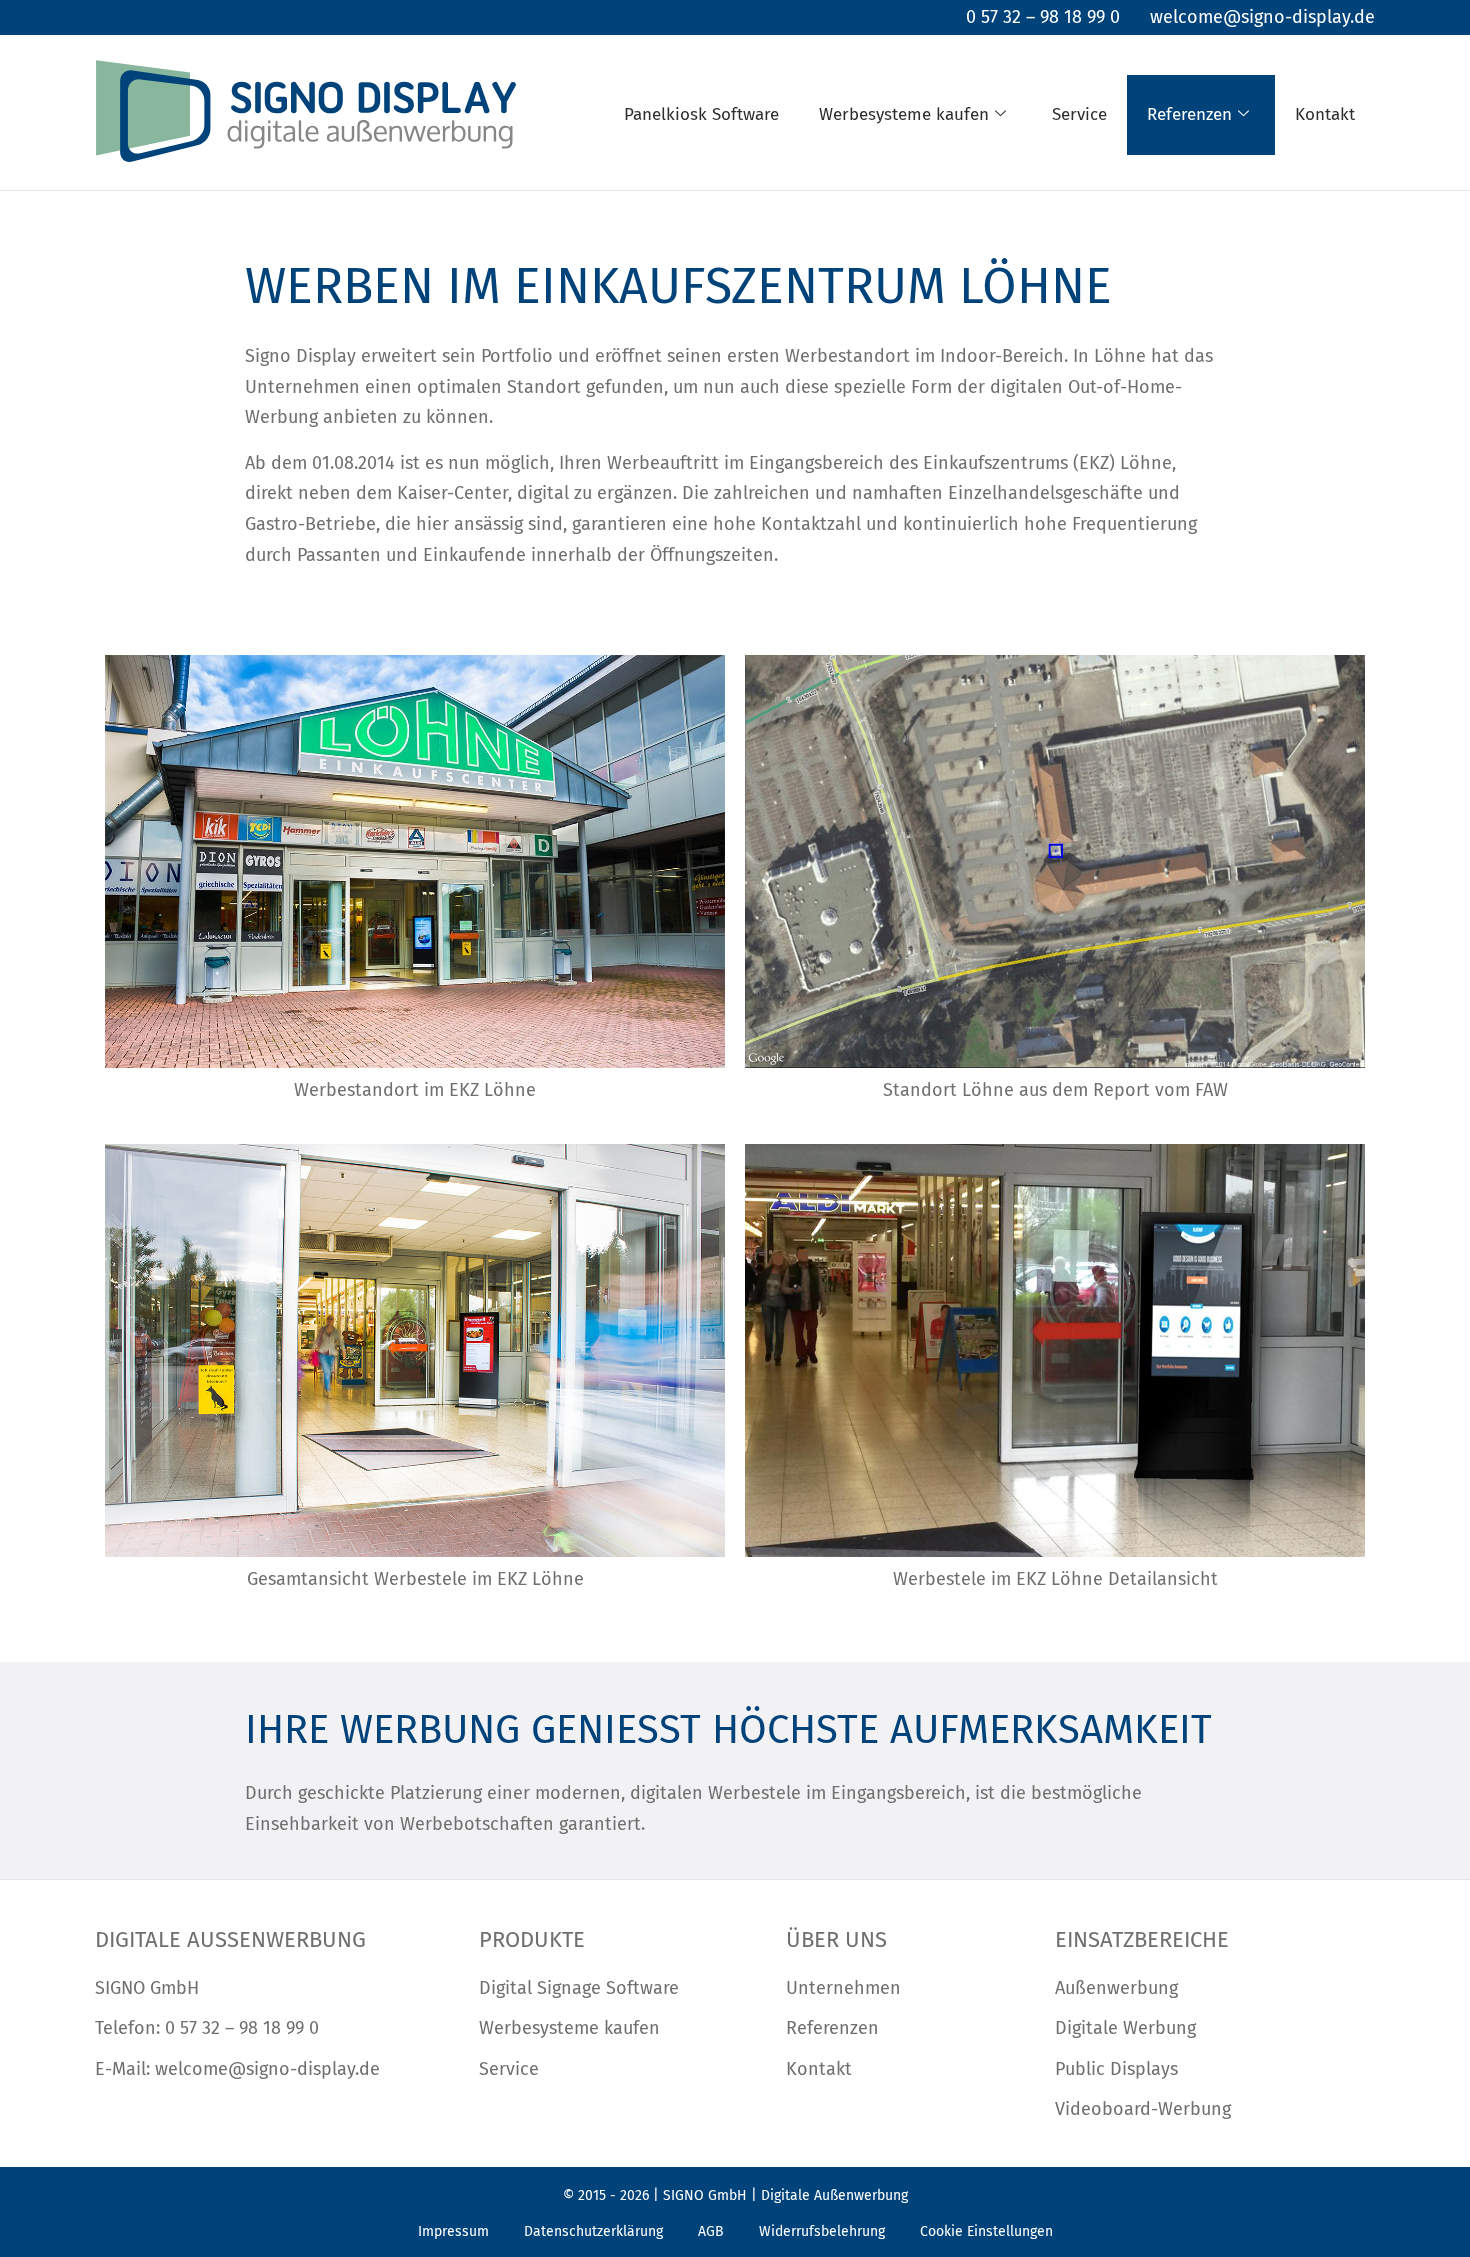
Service (1079, 114)
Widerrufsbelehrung (822, 2231)
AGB (711, 2231)
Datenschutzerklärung (593, 2231)
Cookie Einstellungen (986, 2231)
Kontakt (1325, 114)
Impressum (453, 2231)
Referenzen (1189, 114)
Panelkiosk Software (701, 114)
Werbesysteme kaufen (904, 114)
